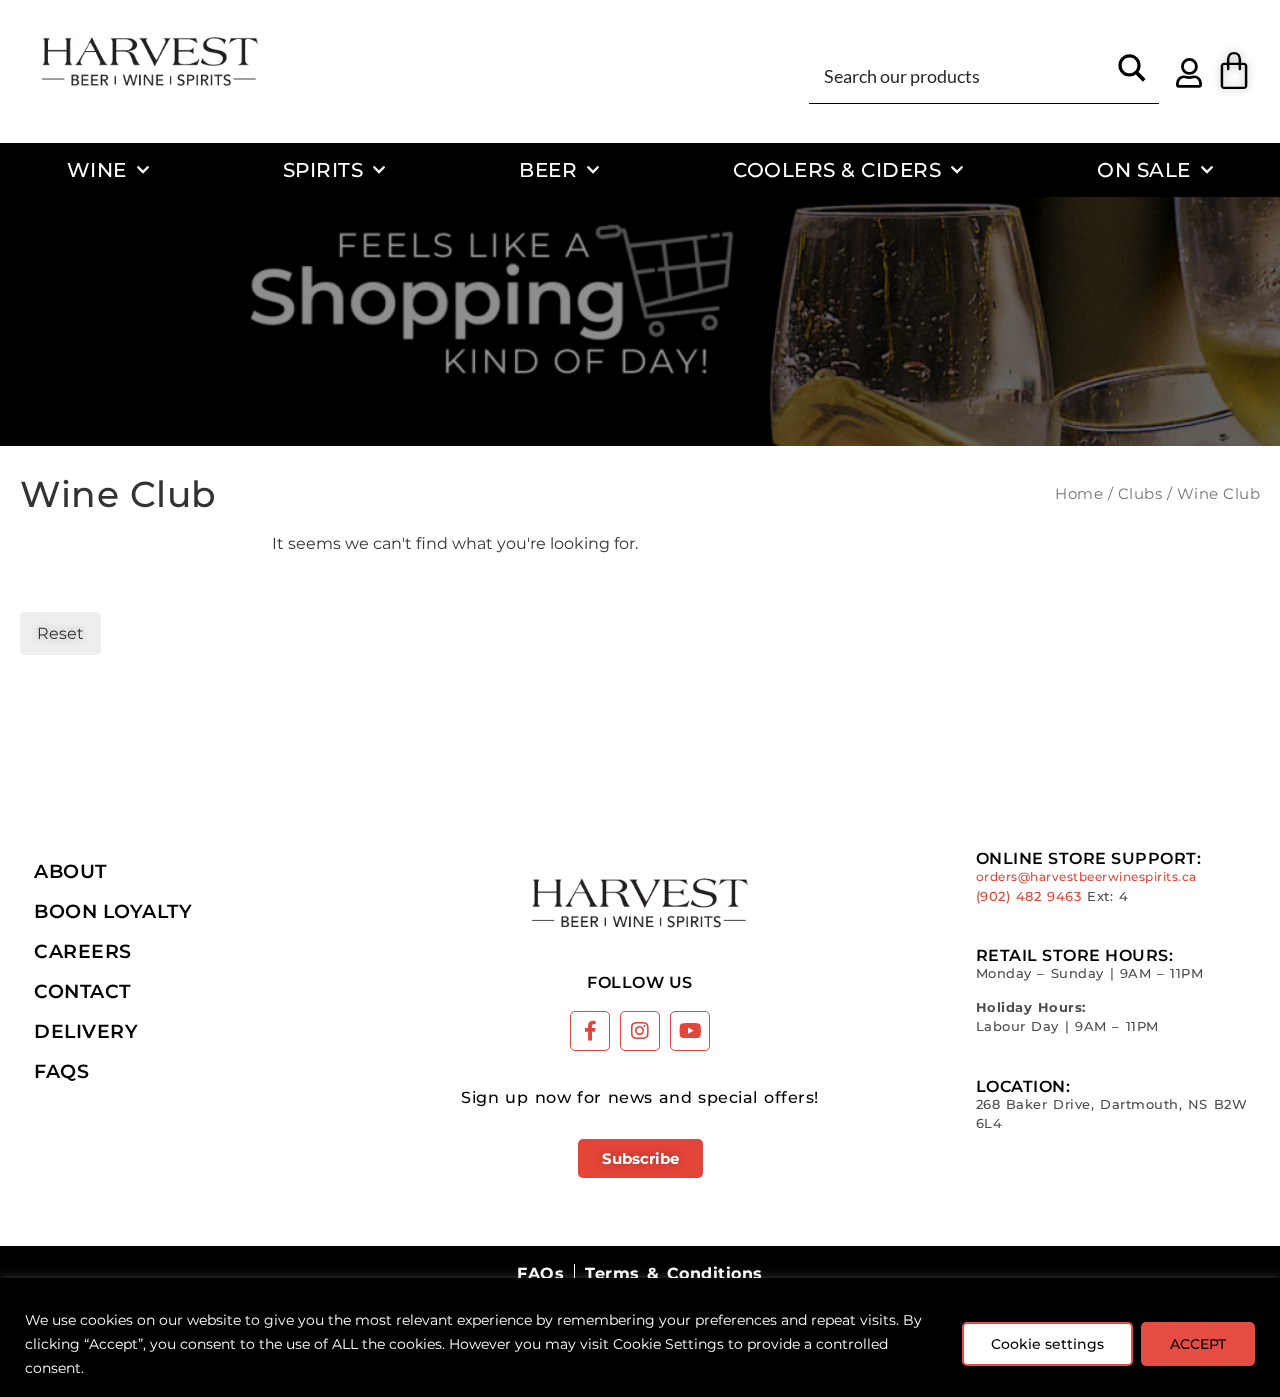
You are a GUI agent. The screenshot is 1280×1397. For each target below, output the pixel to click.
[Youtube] (690, 1031)
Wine (97, 169)
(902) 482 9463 (1029, 896)
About (70, 871)
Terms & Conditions (673, 1273)
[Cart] (1234, 71)
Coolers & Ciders (837, 169)
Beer (548, 169)
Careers (83, 951)
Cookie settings (1047, 1344)
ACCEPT (1198, 1344)
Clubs (1140, 494)
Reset (60, 633)
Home (1079, 494)
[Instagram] (640, 1031)
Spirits (323, 169)
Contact (82, 991)
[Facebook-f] (590, 1031)
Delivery (86, 1031)
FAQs (61, 1071)
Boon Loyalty (113, 911)
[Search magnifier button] (1132, 75)
